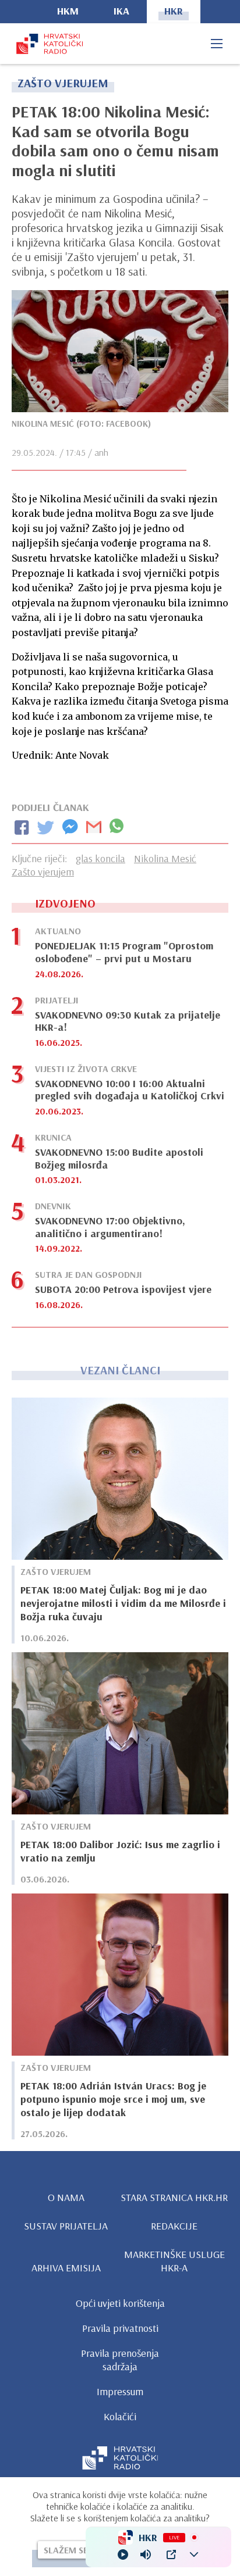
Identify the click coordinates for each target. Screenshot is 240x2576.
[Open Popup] (171, 2554)
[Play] (123, 2554)
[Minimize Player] (194, 2554)
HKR (174, 11)
